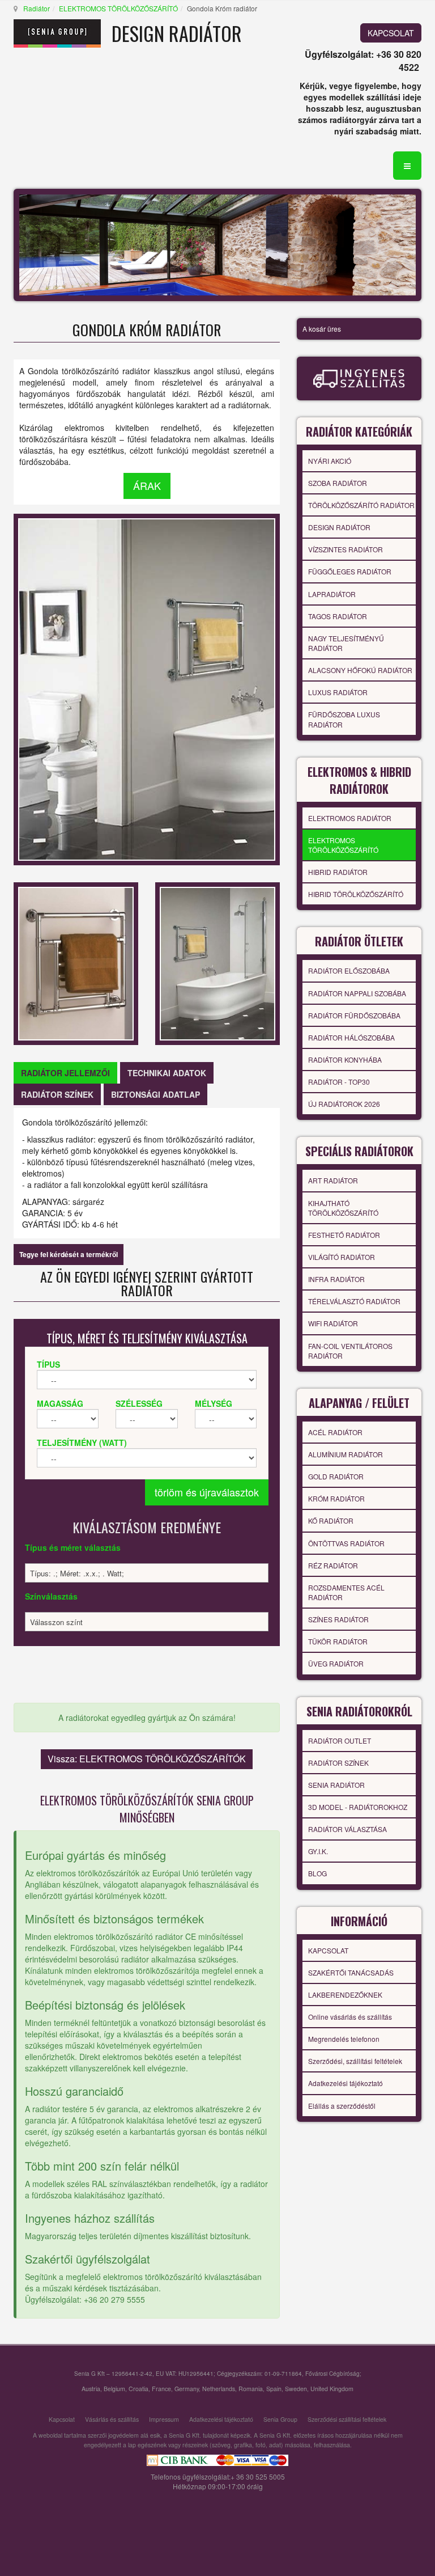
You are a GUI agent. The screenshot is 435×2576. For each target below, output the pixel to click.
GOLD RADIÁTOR (336, 1476)
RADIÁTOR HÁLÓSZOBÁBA (351, 1037)
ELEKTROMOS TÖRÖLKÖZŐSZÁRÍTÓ (118, 8)
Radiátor (37, 8)
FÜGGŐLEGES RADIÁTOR (350, 571)
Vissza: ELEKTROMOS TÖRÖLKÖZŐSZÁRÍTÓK (147, 1759)
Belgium (114, 2389)
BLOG (317, 1873)
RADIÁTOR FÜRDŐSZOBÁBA (354, 1015)
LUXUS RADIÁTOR (338, 692)
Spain (274, 2389)
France (161, 2389)
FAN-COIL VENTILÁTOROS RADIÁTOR (350, 1351)
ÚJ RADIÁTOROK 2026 (344, 1104)
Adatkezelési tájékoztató (346, 2083)
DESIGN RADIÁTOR (339, 527)
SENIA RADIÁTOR (336, 1785)
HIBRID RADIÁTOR (338, 872)
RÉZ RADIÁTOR (333, 1565)
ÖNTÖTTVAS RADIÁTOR (346, 1543)
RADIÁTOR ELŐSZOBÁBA (349, 970)
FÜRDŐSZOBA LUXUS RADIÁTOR (344, 719)
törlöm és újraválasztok (207, 1492)
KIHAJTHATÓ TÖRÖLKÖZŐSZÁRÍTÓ (343, 1208)
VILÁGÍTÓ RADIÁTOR (342, 1257)
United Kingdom (332, 2389)
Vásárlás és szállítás (112, 2419)
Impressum (164, 2419)
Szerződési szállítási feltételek (347, 2419)
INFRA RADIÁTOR (336, 1279)
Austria (91, 2389)
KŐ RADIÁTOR (331, 1520)
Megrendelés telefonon (344, 2039)
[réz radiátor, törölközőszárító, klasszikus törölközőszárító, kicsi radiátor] (76, 962)
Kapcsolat (62, 2419)
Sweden (296, 2389)
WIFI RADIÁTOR (333, 1323)
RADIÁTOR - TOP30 (339, 1082)
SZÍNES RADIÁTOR (338, 1619)
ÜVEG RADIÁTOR (336, 1663)
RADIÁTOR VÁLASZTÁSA (347, 1829)
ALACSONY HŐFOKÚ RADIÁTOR (360, 670)
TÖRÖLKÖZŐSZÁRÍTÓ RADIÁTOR (361, 505)
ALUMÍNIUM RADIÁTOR (346, 1454)
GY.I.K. (318, 1851)
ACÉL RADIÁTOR (335, 1432)
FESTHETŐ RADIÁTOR (344, 1235)
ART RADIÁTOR (333, 1180)
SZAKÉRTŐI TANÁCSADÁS (351, 1972)
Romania (251, 2389)
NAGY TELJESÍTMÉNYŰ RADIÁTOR (346, 643)
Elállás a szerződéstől (342, 2106)
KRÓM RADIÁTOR (336, 1498)
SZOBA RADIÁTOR (338, 483)
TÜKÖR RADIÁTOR (338, 1641)
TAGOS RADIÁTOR (338, 616)
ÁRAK (147, 485)
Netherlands (219, 2389)
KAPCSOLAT (391, 33)
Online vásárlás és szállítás (350, 2017)
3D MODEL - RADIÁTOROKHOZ (358, 1807)
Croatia (138, 2389)
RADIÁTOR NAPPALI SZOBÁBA (357, 993)
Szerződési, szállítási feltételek (355, 2061)
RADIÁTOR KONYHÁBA (345, 1059)
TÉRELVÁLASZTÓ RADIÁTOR (354, 1301)
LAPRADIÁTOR (332, 594)
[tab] (65, 1073)
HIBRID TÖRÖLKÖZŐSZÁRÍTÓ (356, 894)
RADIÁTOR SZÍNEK (338, 1763)
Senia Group (280, 2419)
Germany (187, 2389)
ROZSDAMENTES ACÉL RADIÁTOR (346, 1592)
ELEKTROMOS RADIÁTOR (350, 818)
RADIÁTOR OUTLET (340, 1740)
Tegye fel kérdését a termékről (69, 1254)
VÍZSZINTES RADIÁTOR (346, 549)
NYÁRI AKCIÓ (330, 461)
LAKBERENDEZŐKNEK (345, 1995)
